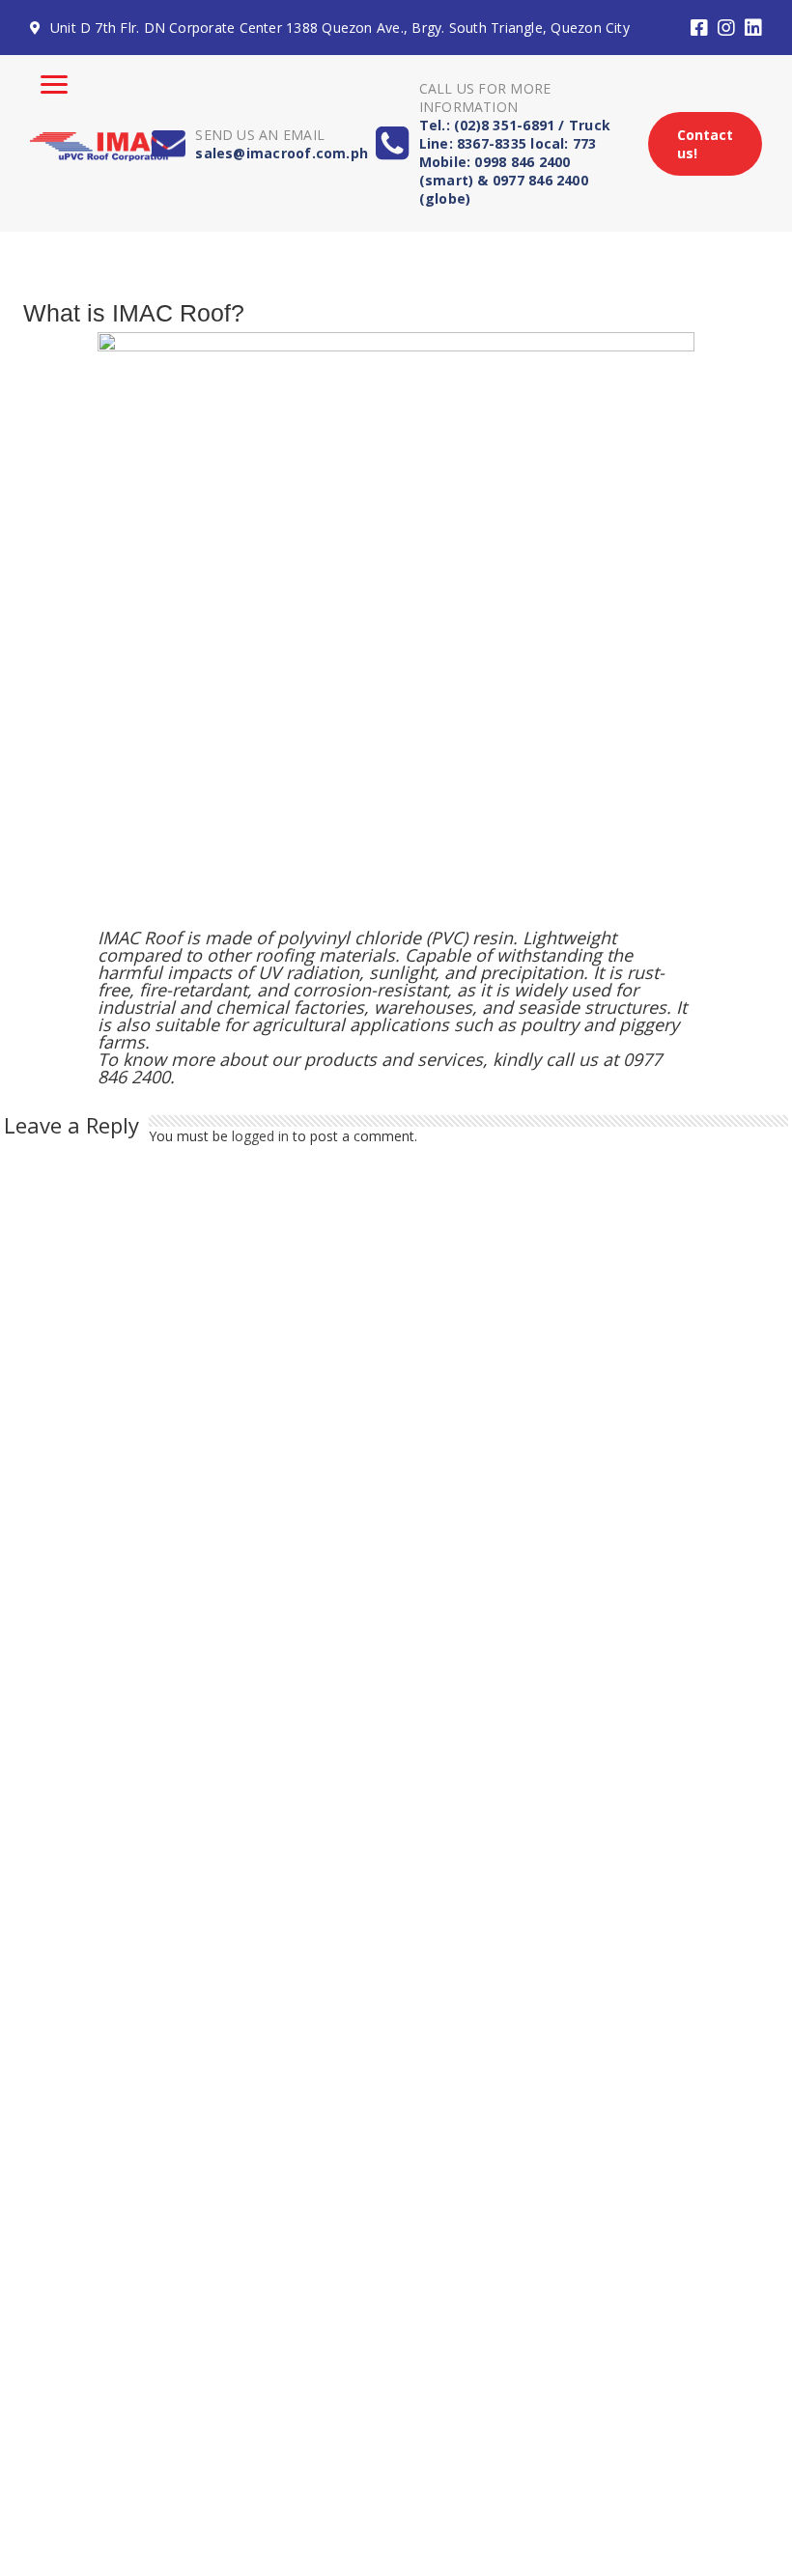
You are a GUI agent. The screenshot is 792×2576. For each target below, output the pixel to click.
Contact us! (705, 144)
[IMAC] (99, 143)
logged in (260, 1136)
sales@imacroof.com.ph (282, 153)
